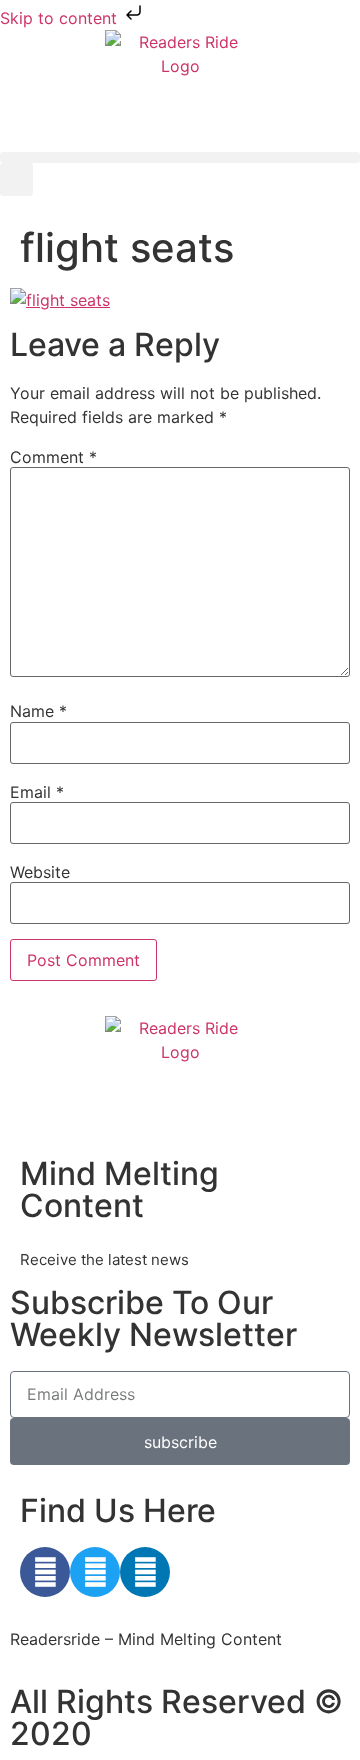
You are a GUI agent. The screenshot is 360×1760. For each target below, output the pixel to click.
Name (38, 711)
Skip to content (61, 18)
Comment (53, 457)
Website (40, 872)
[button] (180, 157)
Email (37, 792)
